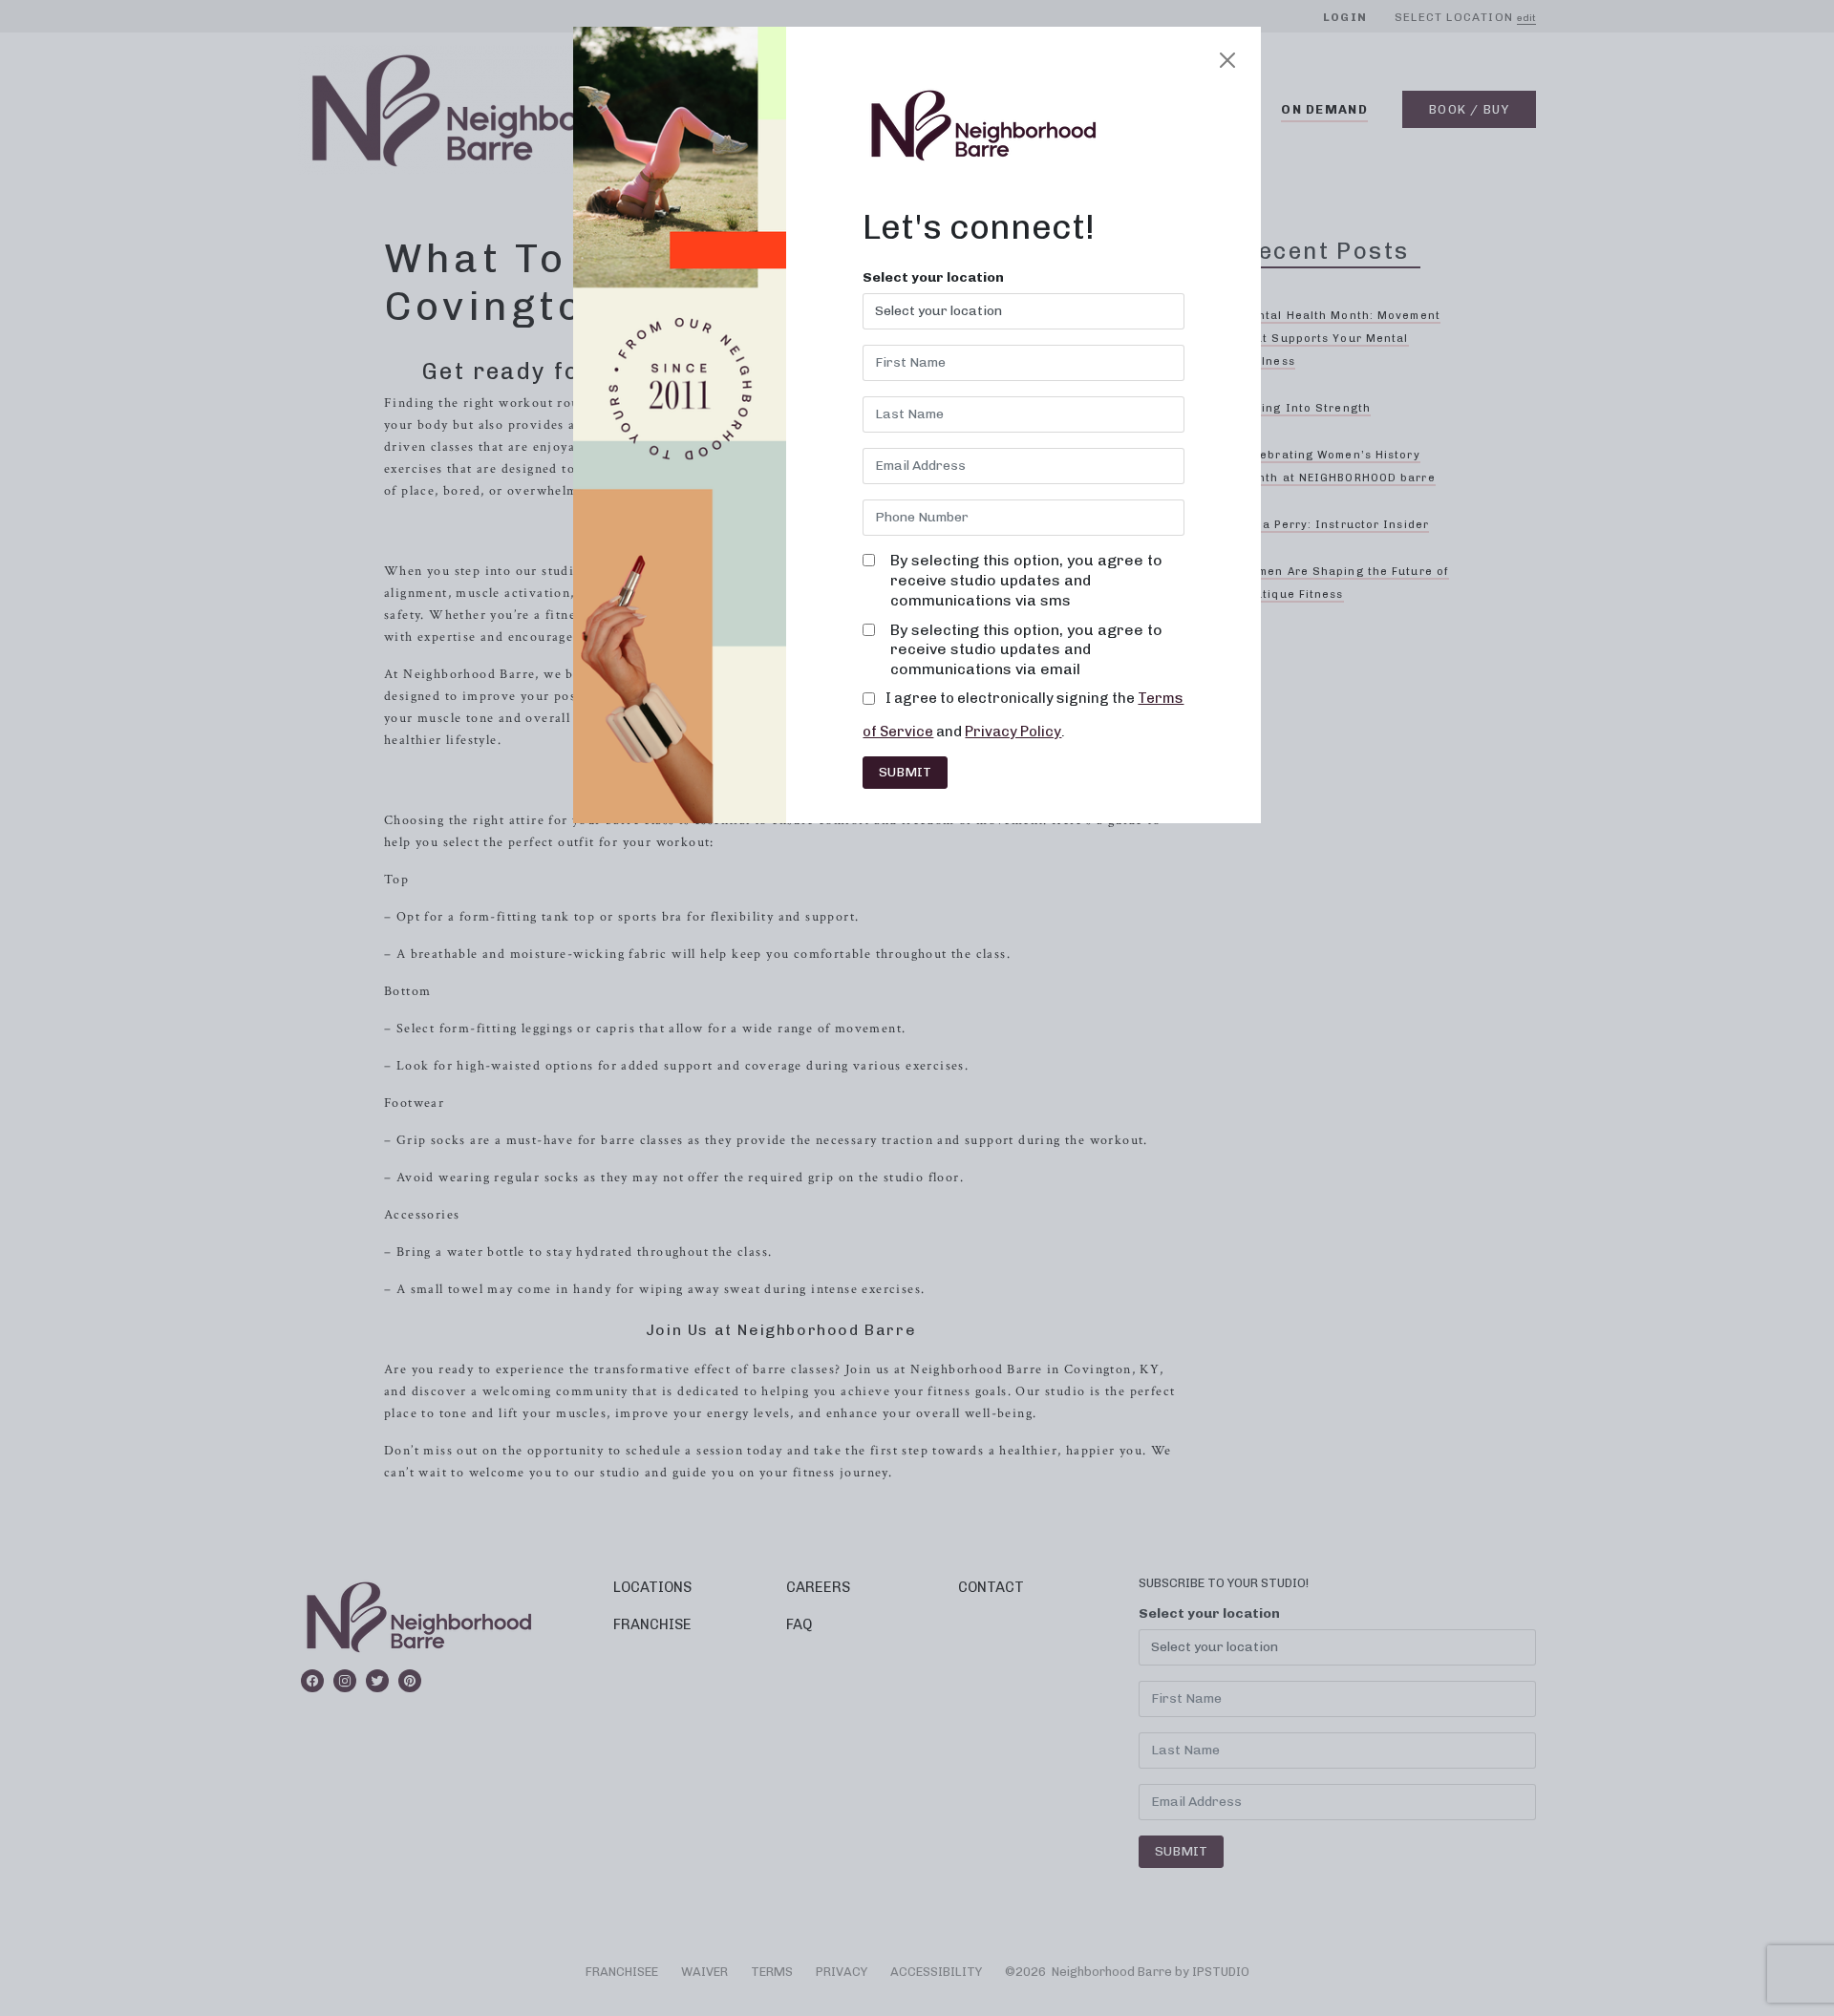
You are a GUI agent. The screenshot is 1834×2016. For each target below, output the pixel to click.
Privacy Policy (1013, 732)
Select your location (933, 278)
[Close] (1227, 60)
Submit (905, 772)
